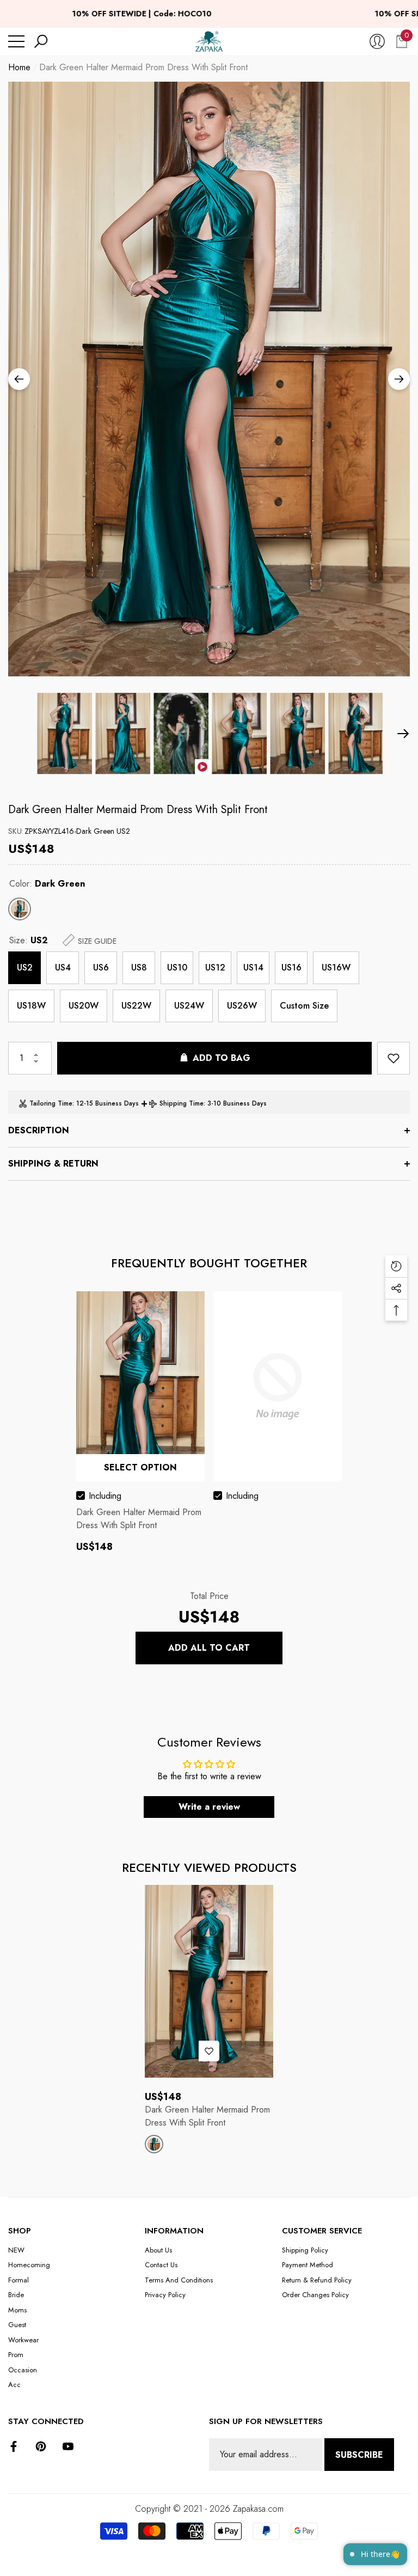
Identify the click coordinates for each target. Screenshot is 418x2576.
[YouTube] (68, 2446)
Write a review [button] (209, 1807)
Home (19, 67)
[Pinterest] (41, 2446)
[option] (209, 379)
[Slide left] (19, 379)
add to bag (222, 1058)
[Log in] (377, 41)
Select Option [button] (140, 1467)
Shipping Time (182, 1103)
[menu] (16, 41)
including (105, 1496)
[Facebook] (14, 2446)
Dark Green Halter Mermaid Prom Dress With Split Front (138, 810)
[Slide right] (399, 379)
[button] (41, 41)
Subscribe (359, 2455)
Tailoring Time (51, 1103)
